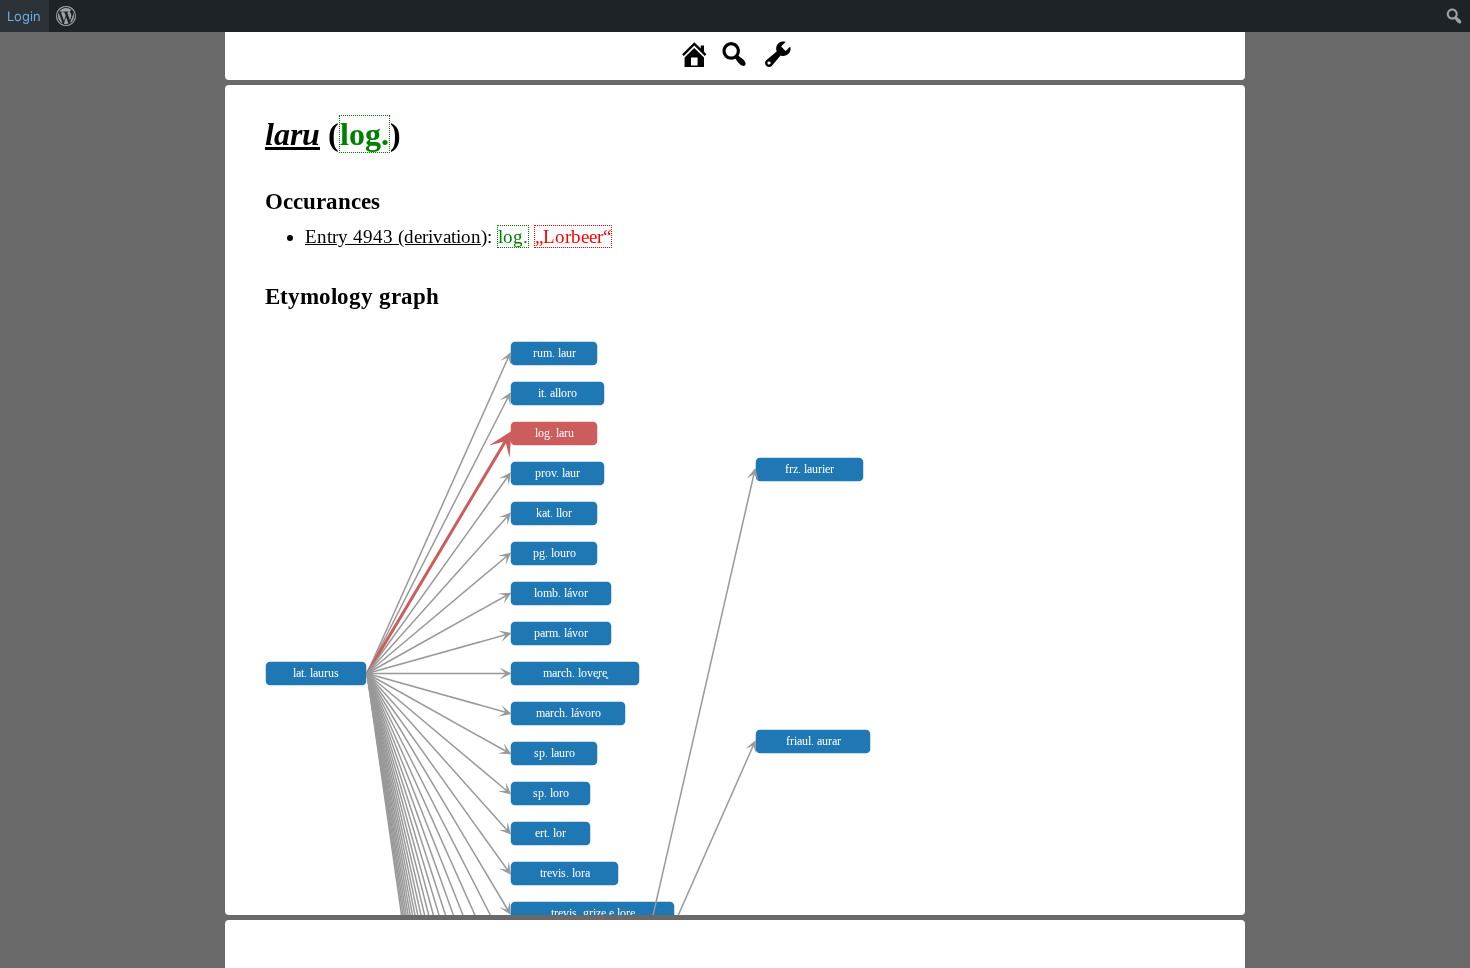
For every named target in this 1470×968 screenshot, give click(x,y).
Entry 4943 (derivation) (396, 236)
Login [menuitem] (24, 16)
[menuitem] (66, 16)
